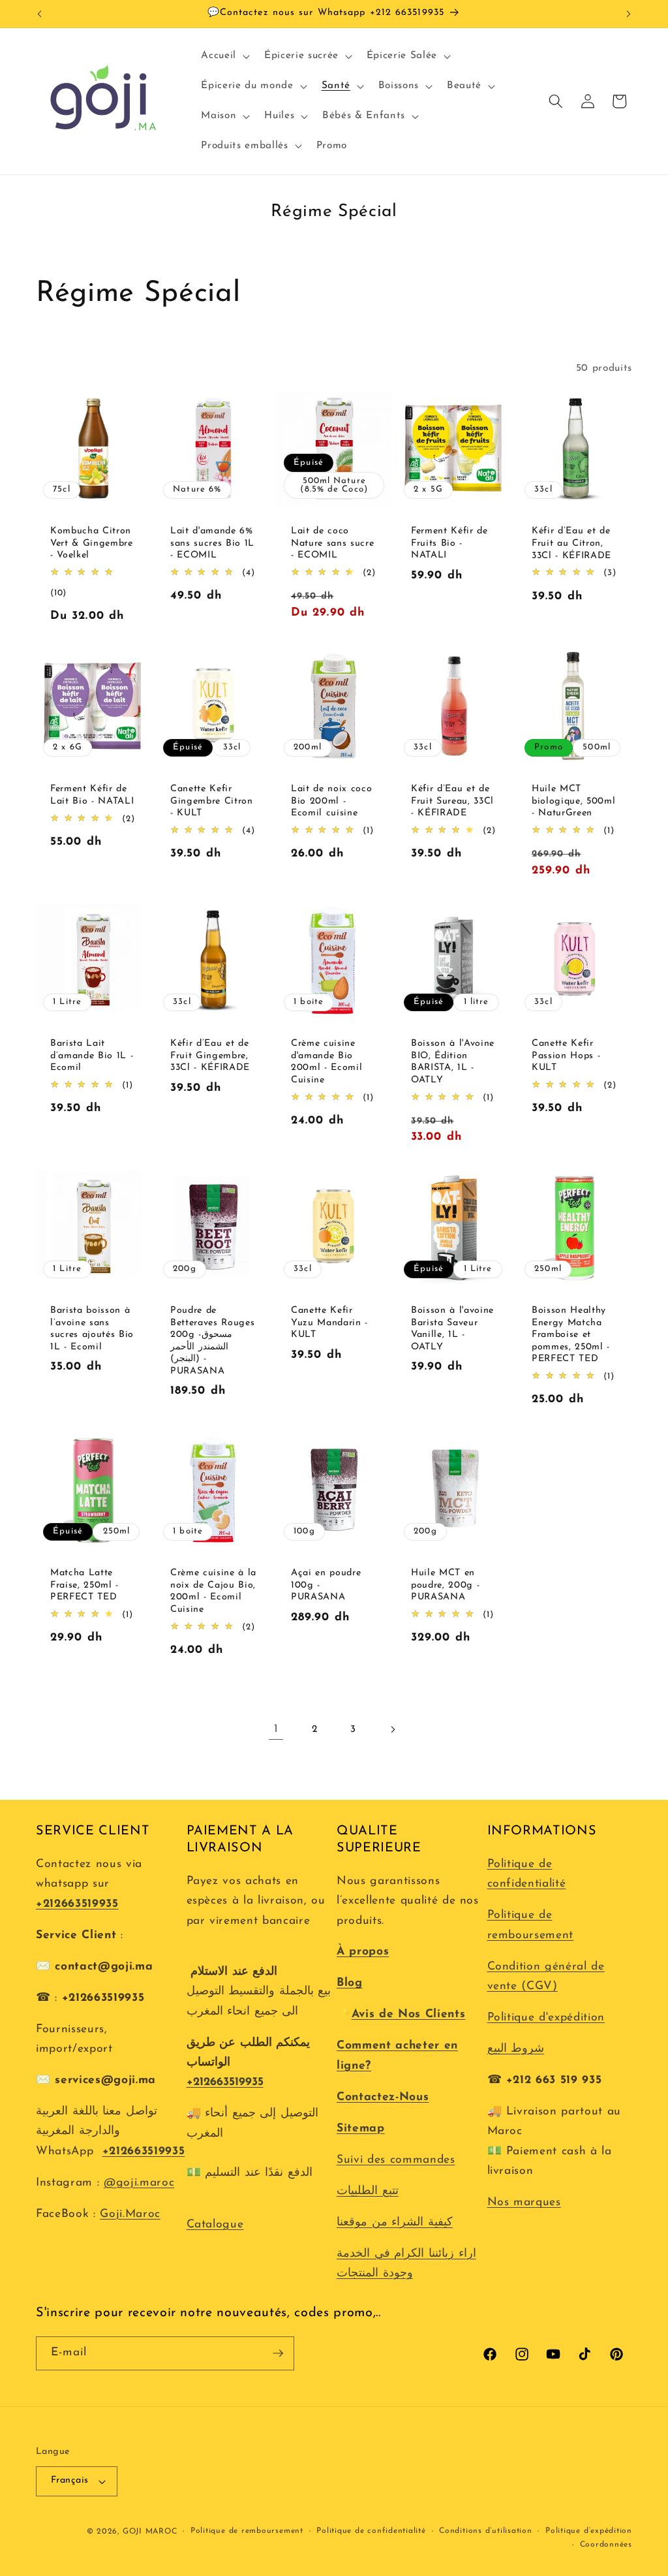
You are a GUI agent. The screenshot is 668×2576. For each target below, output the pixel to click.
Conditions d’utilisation (485, 2531)
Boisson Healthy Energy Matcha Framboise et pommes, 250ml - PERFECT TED (571, 1335)
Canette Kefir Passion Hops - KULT (566, 1056)
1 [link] (276, 1729)
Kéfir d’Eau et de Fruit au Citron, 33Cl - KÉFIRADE (571, 543)
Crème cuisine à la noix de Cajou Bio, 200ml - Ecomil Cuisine (213, 1591)
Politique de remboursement (247, 2531)
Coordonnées (606, 2545)
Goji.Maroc (130, 2214)
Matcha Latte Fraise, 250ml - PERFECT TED (84, 1585)
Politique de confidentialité (371, 2531)
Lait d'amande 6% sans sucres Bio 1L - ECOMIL (212, 543)
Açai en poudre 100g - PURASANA (326, 1585)
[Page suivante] (392, 1729)
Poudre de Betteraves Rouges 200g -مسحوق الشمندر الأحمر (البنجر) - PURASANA (212, 1341)
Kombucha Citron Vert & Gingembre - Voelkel (92, 543)
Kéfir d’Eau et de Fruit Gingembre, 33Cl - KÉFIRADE (210, 1056)
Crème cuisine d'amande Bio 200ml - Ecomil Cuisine (326, 1062)
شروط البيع (516, 2049)
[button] (224, 56)
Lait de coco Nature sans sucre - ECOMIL (332, 543)
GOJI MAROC (150, 2532)
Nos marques (524, 2202)
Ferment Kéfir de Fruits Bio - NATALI (449, 543)
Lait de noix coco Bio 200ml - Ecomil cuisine (331, 801)
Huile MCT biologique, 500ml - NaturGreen (573, 801)
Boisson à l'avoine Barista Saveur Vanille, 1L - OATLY (452, 1329)
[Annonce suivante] (629, 14)
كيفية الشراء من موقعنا (395, 2223)
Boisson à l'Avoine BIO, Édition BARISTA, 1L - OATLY (453, 1062)
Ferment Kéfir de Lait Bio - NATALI (92, 795)
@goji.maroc (139, 2183)
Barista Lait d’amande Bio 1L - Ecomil (92, 1056)
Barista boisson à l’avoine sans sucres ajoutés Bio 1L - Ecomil (92, 1329)
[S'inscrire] (278, 2353)
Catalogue (215, 2224)
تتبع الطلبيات (368, 2191)
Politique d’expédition (589, 2531)
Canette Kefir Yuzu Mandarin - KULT (329, 1323)
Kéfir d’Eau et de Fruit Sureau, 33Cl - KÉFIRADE (452, 801)
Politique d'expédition (546, 2018)
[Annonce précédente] (40, 14)
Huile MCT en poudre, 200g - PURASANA (445, 1585)
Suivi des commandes (396, 2160)
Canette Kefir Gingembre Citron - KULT (212, 801)
